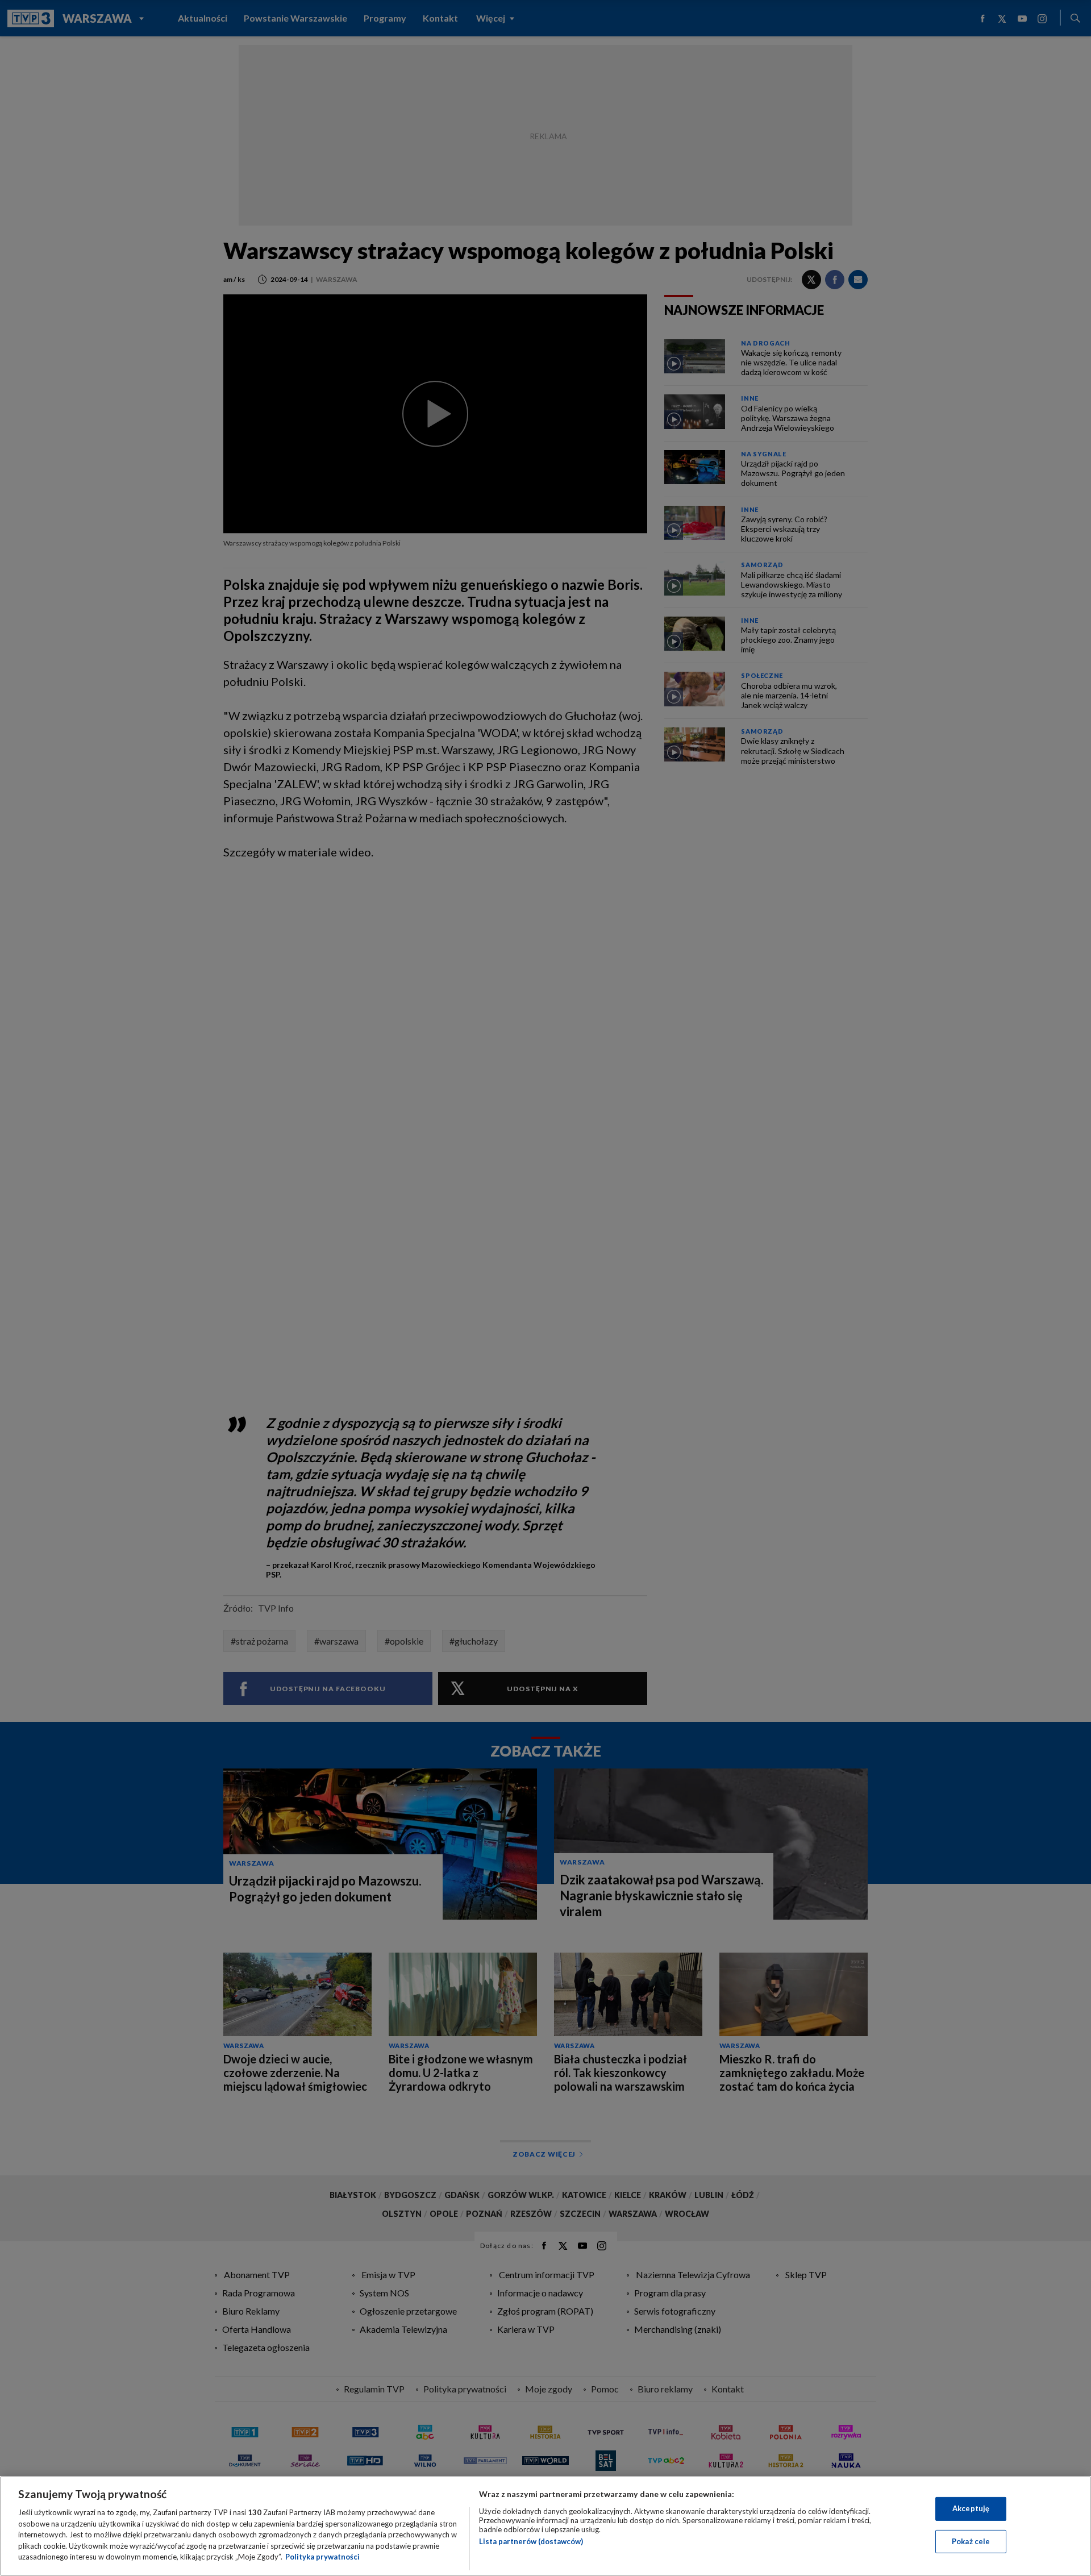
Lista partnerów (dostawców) (531, 2541)
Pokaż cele (971, 2541)
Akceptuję (971, 2508)
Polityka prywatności (322, 2557)
